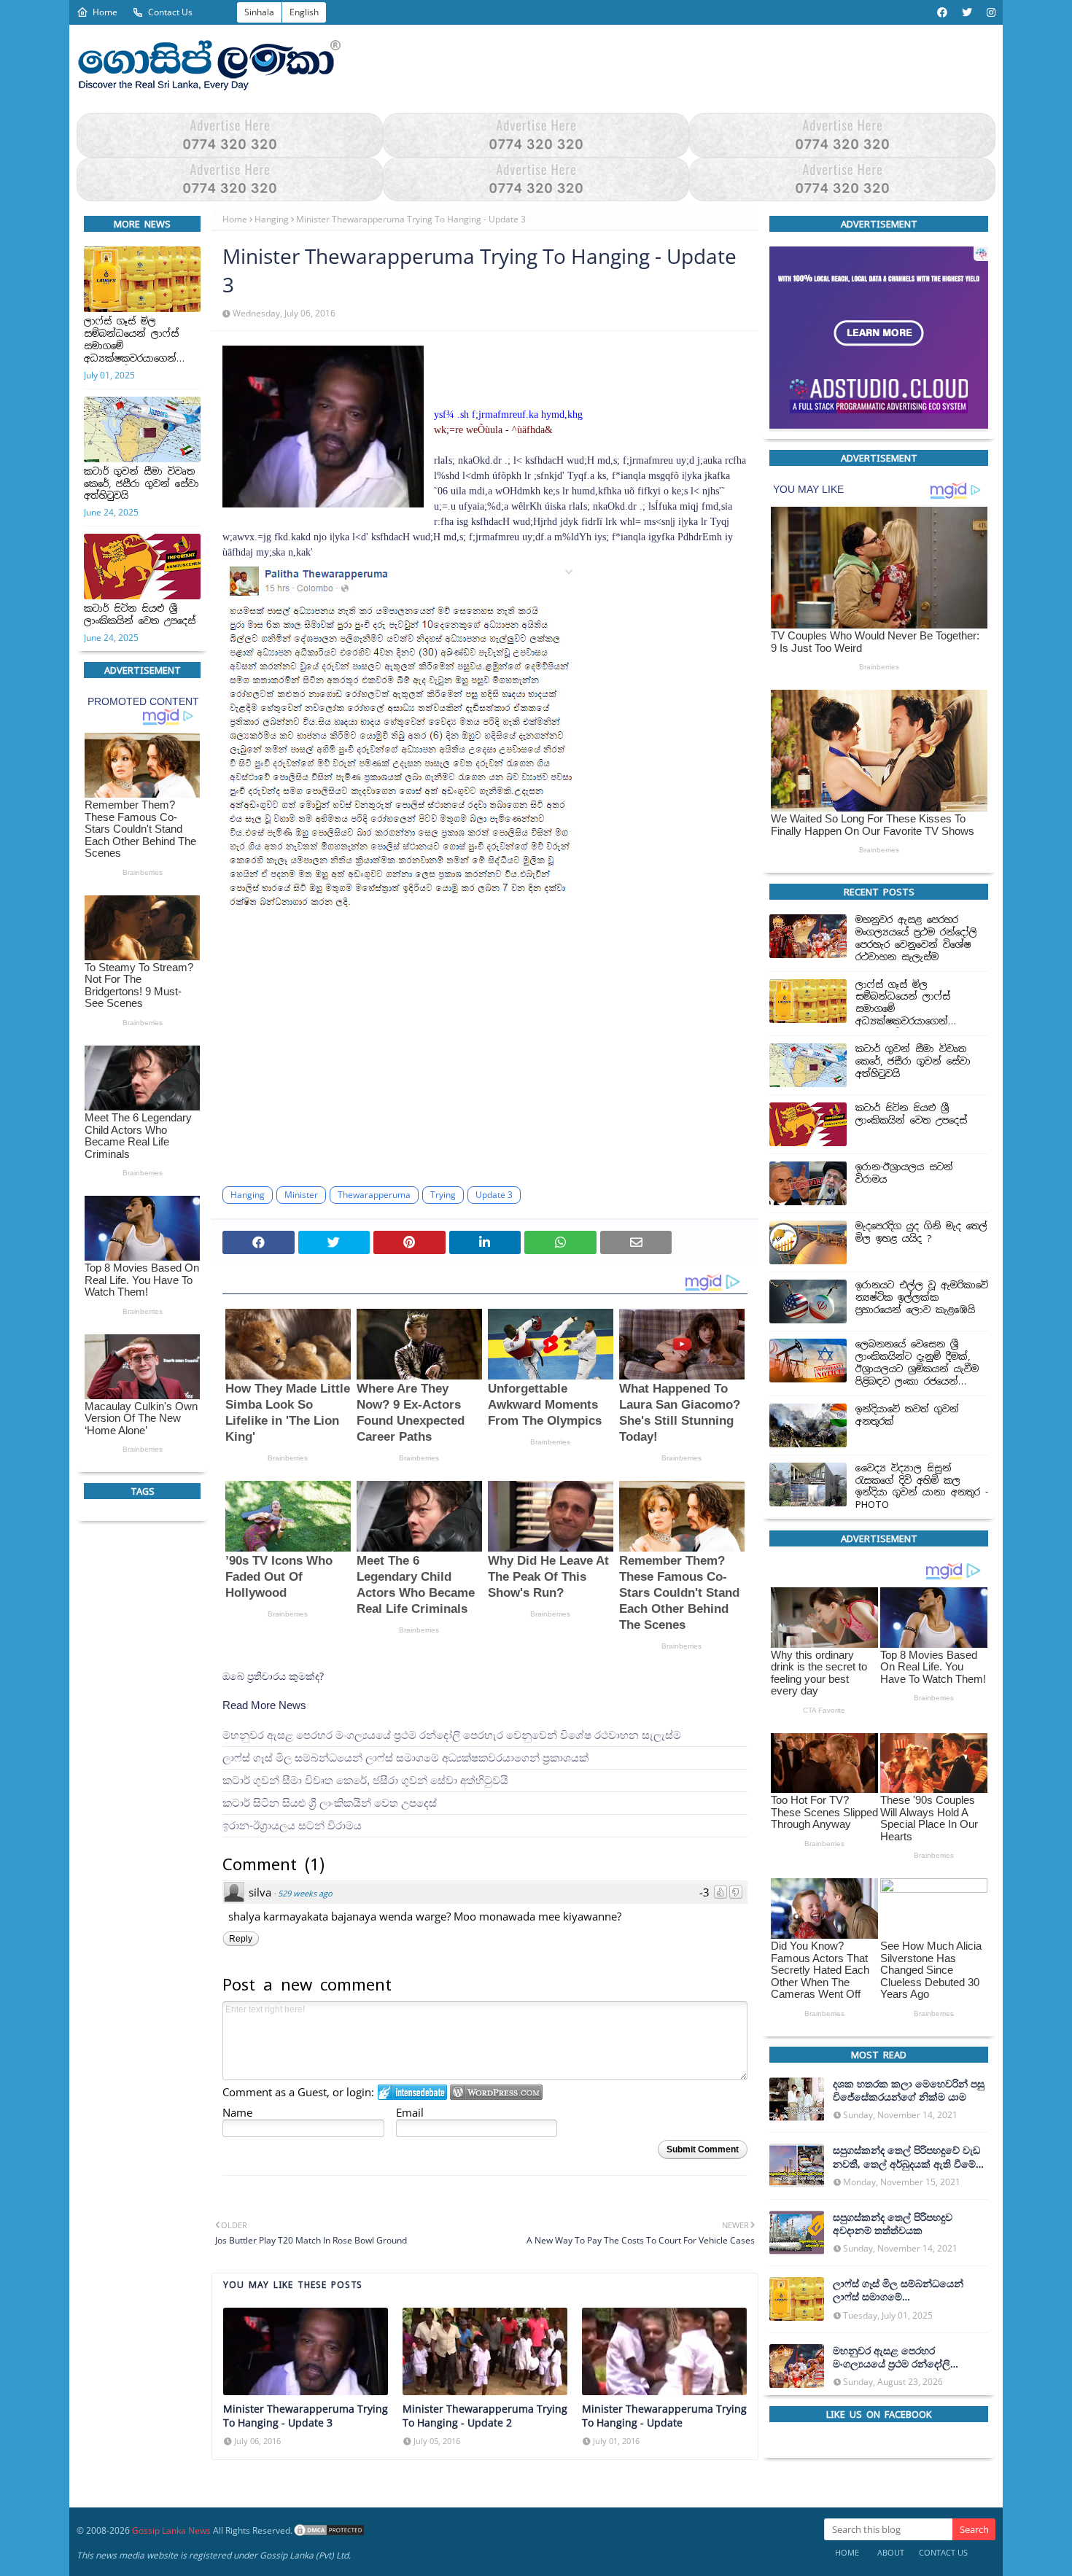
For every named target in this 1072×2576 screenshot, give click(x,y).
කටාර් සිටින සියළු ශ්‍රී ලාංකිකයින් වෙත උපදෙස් (140, 615)
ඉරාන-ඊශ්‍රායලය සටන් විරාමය (292, 1825)
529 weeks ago (305, 1893)
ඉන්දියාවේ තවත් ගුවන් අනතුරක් (907, 1416)
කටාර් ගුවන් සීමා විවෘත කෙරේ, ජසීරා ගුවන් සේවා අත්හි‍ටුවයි (141, 484)
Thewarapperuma (374, 1195)
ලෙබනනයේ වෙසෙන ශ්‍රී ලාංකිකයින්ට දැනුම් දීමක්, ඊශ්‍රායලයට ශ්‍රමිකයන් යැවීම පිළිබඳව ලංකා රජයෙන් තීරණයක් (917, 1364)
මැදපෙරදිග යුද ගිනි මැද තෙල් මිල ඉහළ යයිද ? (921, 1233)
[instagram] (989, 12)
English (304, 12)
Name (237, 2112)
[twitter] (967, 12)
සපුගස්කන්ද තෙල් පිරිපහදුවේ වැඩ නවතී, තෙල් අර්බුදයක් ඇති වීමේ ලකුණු (906, 2157)
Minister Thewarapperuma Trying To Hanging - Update (664, 2416)
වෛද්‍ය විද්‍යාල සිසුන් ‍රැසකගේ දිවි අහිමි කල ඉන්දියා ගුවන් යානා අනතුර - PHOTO (922, 1487)
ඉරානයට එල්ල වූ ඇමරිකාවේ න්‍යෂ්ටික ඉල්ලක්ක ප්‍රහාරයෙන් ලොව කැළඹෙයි (922, 1299)
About (891, 2552)
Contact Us (170, 12)
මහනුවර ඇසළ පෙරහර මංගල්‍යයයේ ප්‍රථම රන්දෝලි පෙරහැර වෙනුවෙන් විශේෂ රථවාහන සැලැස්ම (452, 1735)
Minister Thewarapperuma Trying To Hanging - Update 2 (485, 2416)
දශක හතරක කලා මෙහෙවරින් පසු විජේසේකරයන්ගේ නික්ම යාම (909, 2090)
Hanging (272, 219)
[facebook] (942, 12)
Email (410, 2112)
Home (105, 12)
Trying (443, 1195)
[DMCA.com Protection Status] (329, 2530)
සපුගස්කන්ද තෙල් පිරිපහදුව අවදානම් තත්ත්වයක (893, 2224)
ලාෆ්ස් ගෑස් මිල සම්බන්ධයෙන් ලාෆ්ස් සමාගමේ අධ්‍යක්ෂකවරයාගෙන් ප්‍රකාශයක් (131, 341)
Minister (301, 1195)
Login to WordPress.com (496, 2092)
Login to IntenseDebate (412, 2092)
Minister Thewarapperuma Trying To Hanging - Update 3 (306, 2416)
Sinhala (259, 12)
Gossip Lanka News (171, 2530)
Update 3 (494, 1195)
